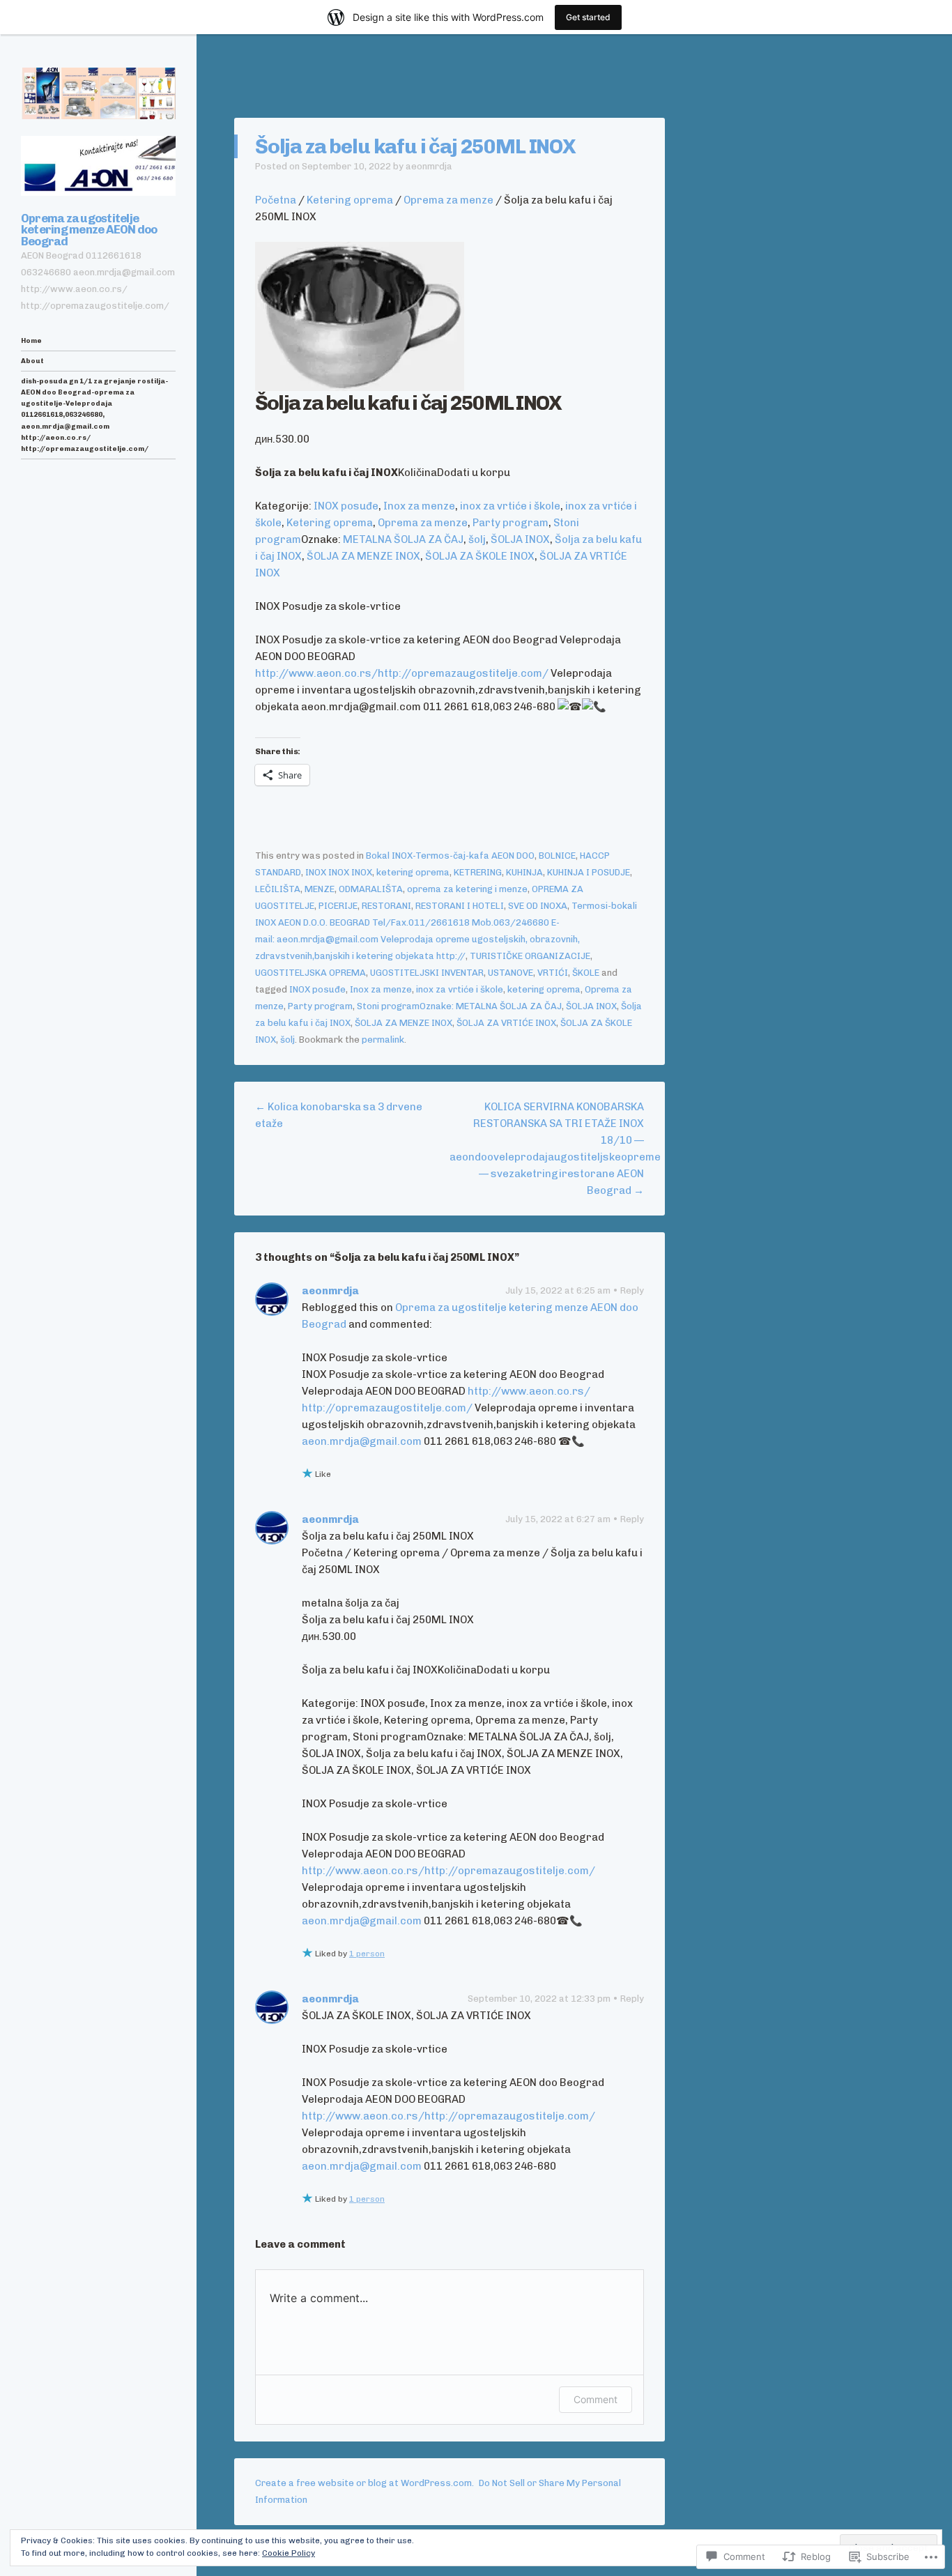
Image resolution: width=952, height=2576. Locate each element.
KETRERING (478, 872)
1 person (367, 1954)
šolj (477, 539)
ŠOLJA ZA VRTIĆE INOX (506, 1023)
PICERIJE (338, 906)
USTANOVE (510, 973)
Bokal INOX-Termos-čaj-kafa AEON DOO (450, 856)
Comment (596, 2399)
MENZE (320, 889)
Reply (632, 1290)
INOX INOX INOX (339, 872)
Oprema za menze (448, 200)
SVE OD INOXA (538, 906)
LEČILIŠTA (278, 889)
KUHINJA (524, 872)
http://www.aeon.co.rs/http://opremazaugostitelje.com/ (448, 1871)
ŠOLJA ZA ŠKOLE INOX (480, 556)
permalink (383, 1040)
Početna (276, 200)
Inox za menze (419, 506)
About (32, 361)
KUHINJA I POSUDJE (589, 872)
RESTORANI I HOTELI (460, 906)
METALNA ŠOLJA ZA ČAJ (403, 539)
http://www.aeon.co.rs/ (316, 673)
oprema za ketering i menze (467, 889)
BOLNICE (557, 856)
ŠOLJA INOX (520, 539)
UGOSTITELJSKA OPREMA (310, 973)
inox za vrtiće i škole (510, 506)
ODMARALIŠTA (371, 889)
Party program (510, 523)
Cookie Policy (289, 2553)
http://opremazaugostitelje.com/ (463, 673)
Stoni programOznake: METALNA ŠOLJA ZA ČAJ (459, 1006)
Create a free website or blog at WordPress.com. (364, 2483)
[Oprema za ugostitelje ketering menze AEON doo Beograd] (98, 93)
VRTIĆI (553, 973)
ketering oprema (413, 872)
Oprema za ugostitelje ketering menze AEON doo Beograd (89, 230)
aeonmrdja (429, 166)
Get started (588, 17)
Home (31, 340)
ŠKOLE (586, 973)
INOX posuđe (346, 506)
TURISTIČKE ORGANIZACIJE (530, 956)
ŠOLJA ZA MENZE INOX (363, 556)
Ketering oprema (350, 200)
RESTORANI (386, 906)
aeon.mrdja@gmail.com (362, 1441)
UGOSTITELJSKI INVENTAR (427, 973)
